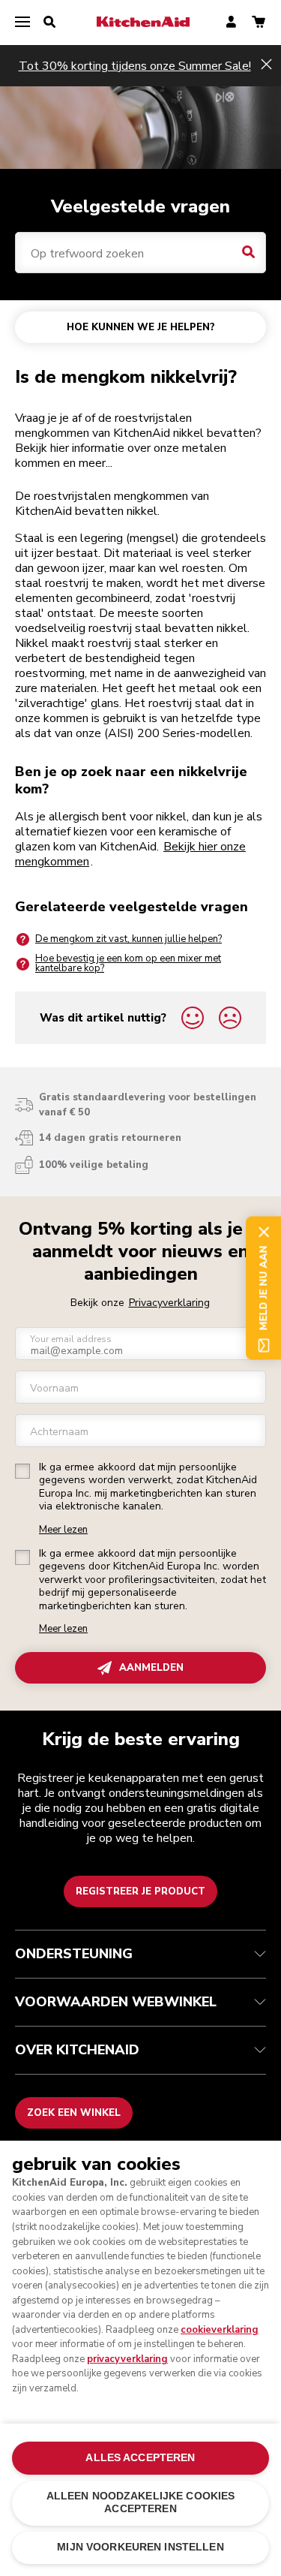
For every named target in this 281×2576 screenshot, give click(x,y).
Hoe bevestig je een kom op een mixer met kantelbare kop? (128, 963)
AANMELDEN (151, 1668)
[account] (231, 23)
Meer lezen (63, 1530)
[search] (49, 23)
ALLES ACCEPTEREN (140, 2458)
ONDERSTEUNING (74, 1954)
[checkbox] (22, 1471)
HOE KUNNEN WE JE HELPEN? (141, 327)
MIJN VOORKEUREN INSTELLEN (140, 2547)
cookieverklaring (220, 2330)
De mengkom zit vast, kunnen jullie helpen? (129, 939)
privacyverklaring (127, 2359)
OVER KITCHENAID (77, 2050)
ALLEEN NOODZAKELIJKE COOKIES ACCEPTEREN (141, 2502)
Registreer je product (140, 1891)
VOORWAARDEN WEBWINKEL (116, 2002)
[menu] (22, 23)
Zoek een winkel (74, 2113)
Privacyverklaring (169, 1303)
